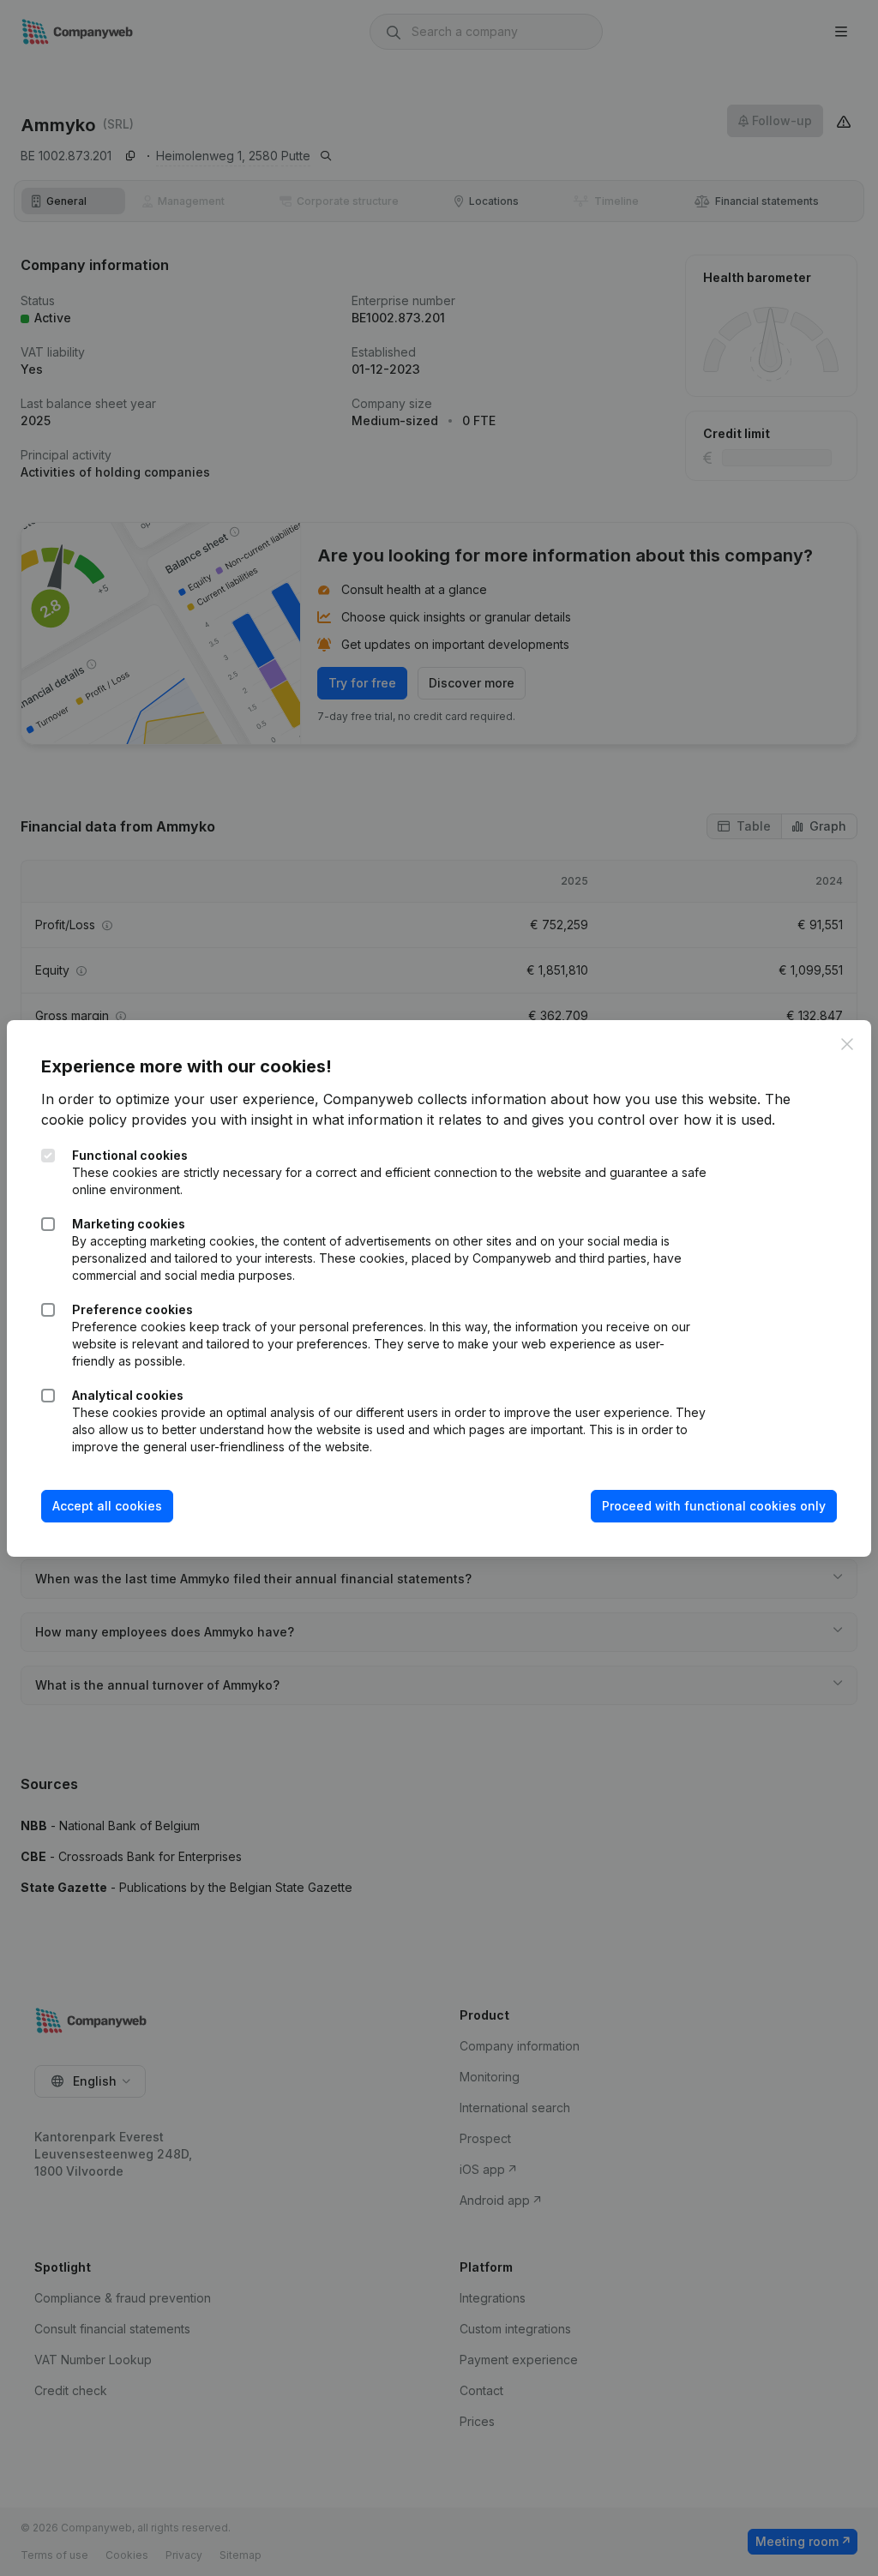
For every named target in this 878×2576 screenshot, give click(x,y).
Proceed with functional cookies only (714, 1506)
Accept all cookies (107, 1506)
